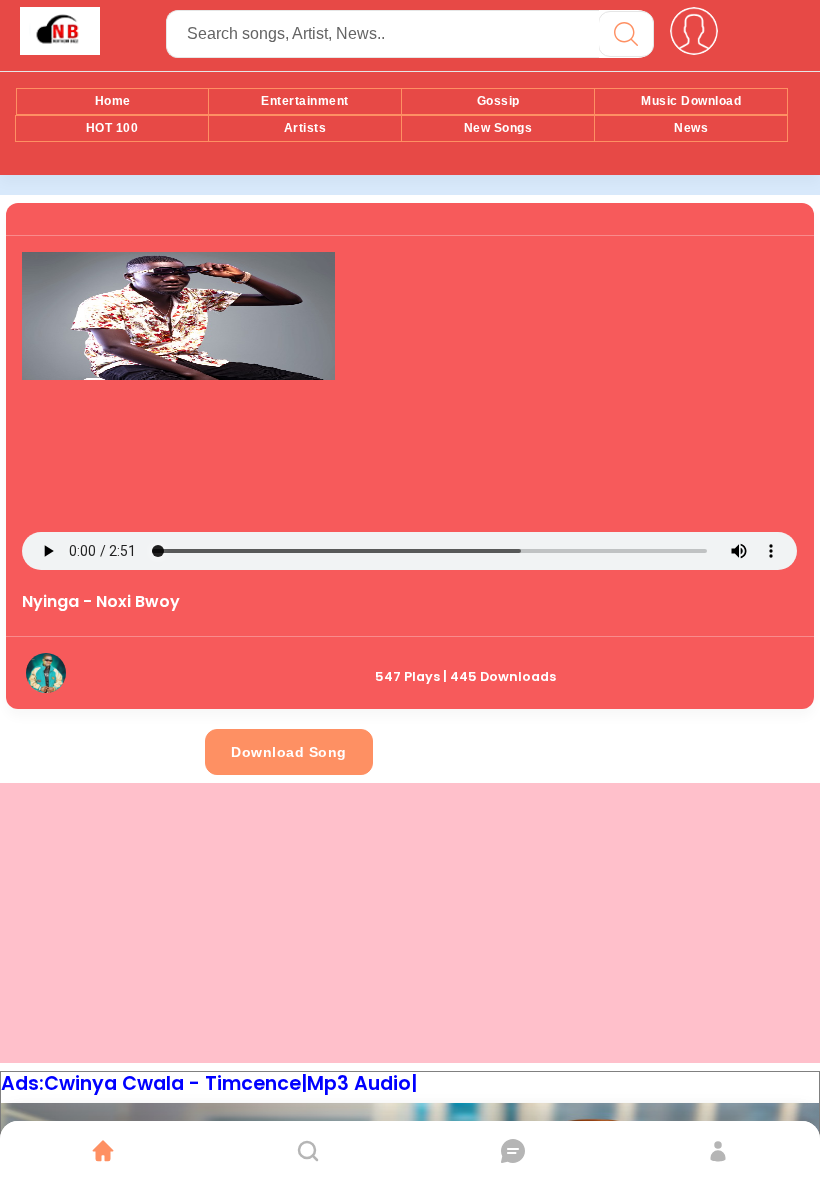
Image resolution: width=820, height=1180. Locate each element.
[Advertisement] (566, 392)
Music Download (691, 101)
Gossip (498, 101)
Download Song (289, 752)
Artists (305, 128)
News (691, 128)
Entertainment (305, 101)
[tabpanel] (410, 456)
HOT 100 (112, 128)
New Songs (498, 128)
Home (113, 101)
